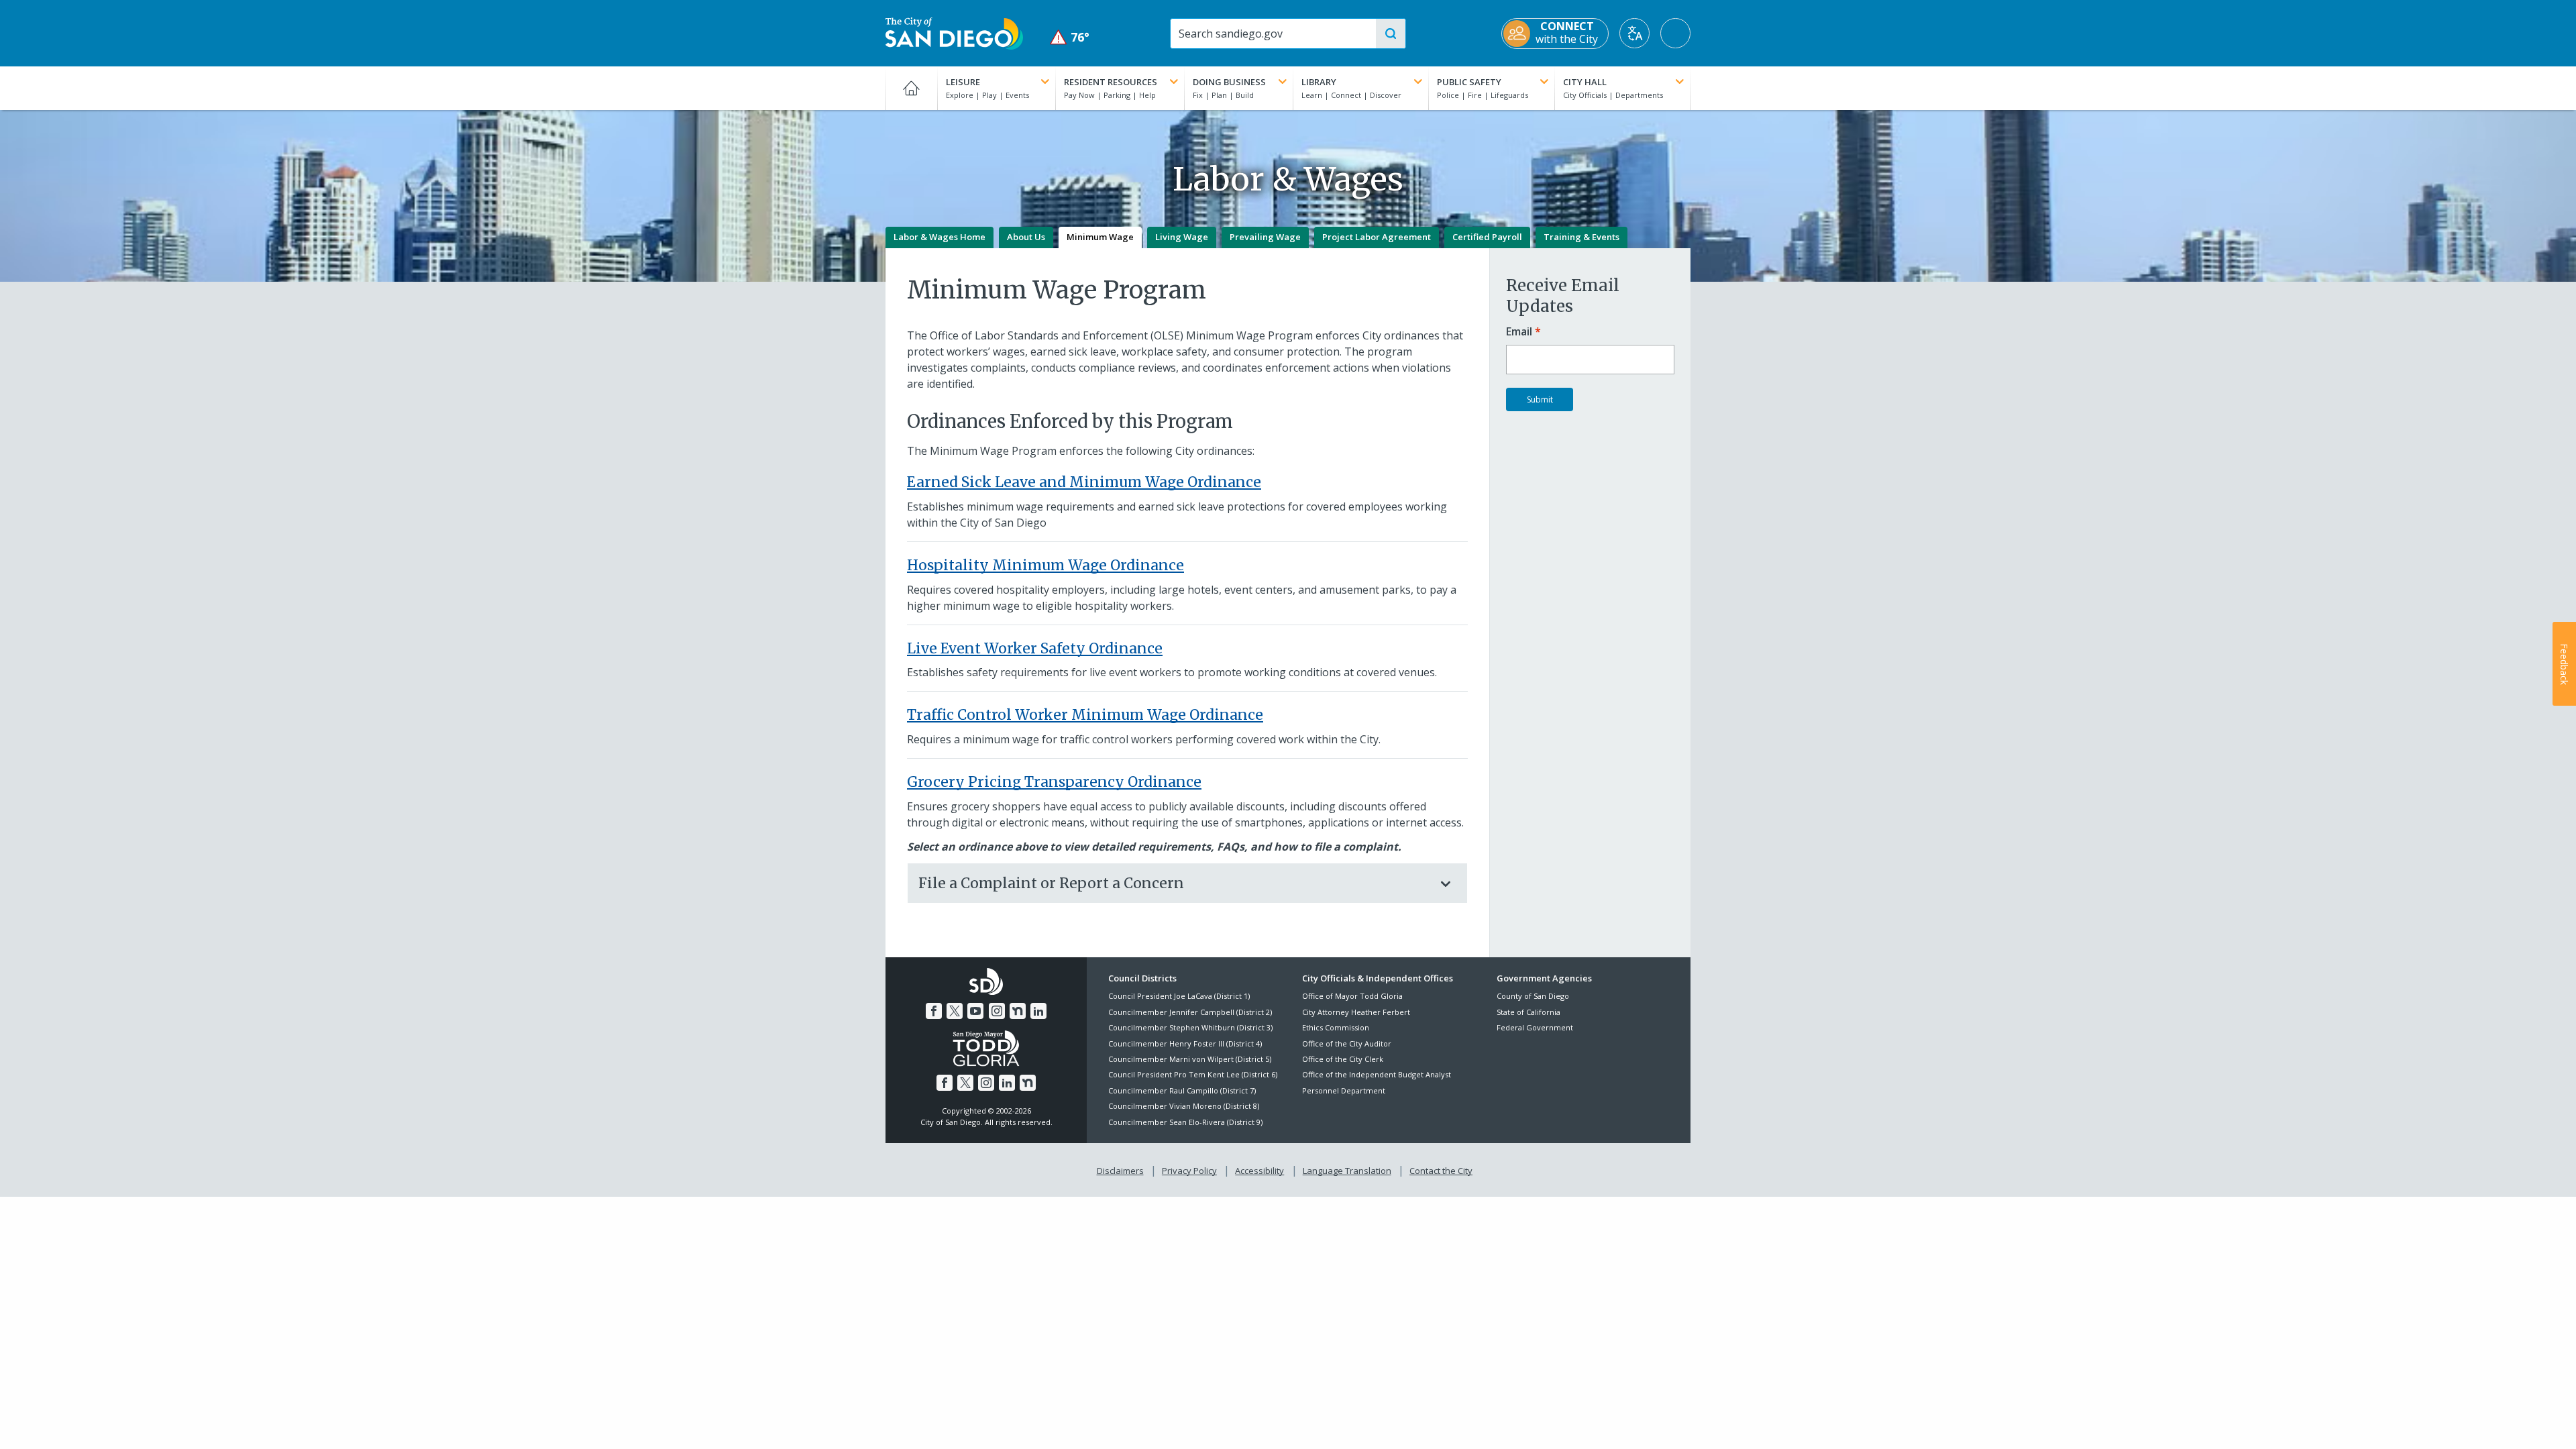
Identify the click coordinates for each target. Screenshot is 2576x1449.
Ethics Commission (1336, 1027)
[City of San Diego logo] (954, 32)
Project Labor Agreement (1377, 237)
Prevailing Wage (1265, 237)
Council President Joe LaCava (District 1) (1179, 996)
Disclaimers (1120, 1171)
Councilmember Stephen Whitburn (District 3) (1190, 1027)
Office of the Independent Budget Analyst (1377, 1074)
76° (1070, 37)
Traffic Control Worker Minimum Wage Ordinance (1085, 715)
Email (1519, 332)
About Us (1026, 237)
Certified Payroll (1487, 237)
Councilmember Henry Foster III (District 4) (1185, 1043)
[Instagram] (997, 1011)
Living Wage (1182, 237)
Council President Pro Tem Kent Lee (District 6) (1193, 1074)
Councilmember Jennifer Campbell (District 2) (1190, 1012)
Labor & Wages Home (940, 237)
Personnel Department (1344, 1090)
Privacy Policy (1189, 1171)
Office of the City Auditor (1347, 1043)
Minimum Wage (1100, 237)
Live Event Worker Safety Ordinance (1035, 648)
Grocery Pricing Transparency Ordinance (1054, 782)
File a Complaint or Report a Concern (1051, 883)
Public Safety (1469, 82)
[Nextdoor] (1018, 1011)
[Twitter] (955, 1011)
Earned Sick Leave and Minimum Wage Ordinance (1084, 482)
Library (1319, 82)
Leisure (963, 82)
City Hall (1585, 82)
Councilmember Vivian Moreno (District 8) (1184, 1106)
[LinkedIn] (1038, 1011)
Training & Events (1581, 237)
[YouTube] (975, 1011)
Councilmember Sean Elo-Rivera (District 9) (1185, 1122)
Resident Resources (1111, 82)
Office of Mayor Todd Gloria (1352, 996)
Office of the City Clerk (1343, 1059)
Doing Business (1229, 82)
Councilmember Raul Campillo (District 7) (1182, 1090)
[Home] (911, 88)
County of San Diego (1533, 996)
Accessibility (1259, 1171)
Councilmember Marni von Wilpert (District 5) (1190, 1059)
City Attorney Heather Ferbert (1356, 1012)
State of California (1528, 1012)
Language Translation (1347, 1171)
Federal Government (1535, 1027)
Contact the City (1441, 1171)
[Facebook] (934, 1011)
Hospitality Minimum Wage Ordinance (1045, 565)
